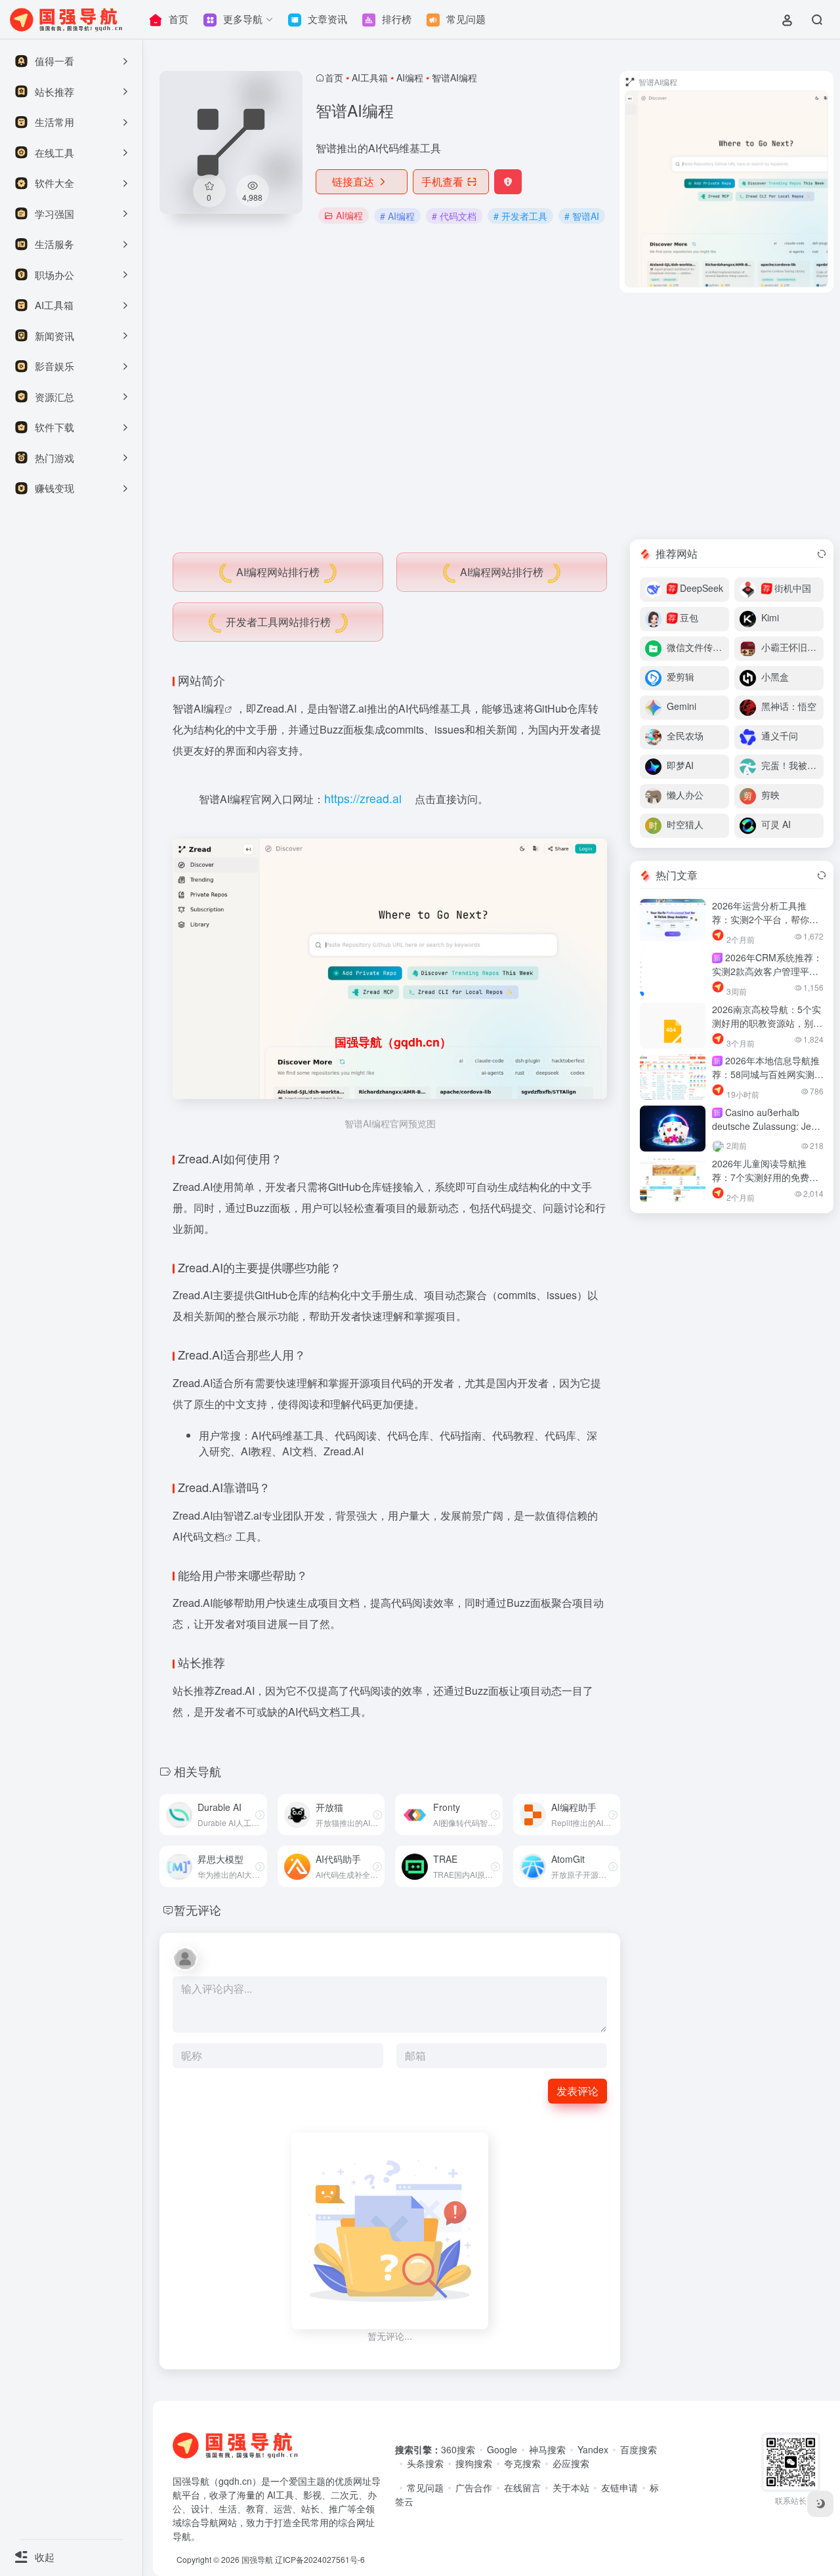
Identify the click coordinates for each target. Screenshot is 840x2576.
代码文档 (203, 1536)
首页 (334, 77)
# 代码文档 (454, 216)
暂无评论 (198, 1909)
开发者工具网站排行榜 (278, 622)
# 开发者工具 (520, 216)
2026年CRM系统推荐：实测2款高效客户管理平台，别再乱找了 (767, 971)
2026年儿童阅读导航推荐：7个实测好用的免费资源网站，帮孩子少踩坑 (765, 1177)
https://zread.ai (363, 798)
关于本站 (571, 2487)
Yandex (593, 2449)
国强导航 (257, 2559)
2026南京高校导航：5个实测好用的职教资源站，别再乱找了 (767, 1023)
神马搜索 (547, 2449)
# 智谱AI (582, 216)
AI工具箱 (370, 77)
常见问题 (425, 2487)
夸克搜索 (522, 2463)
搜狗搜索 (474, 2463)
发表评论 (577, 2091)
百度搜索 (639, 2449)
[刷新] (822, 554)
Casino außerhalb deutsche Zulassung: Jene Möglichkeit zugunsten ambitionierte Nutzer (767, 1133)
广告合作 (474, 2487)
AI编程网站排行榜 (278, 572)
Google (502, 2449)
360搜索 (458, 2449)
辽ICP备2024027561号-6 (320, 2559)
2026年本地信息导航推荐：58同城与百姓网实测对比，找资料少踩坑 (768, 1074)
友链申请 (619, 2487)
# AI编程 (397, 216)
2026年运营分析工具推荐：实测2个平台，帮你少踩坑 (765, 919)
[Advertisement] (496, 416)
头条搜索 (425, 2463)
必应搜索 (571, 2463)
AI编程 (410, 77)
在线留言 (522, 2487)
